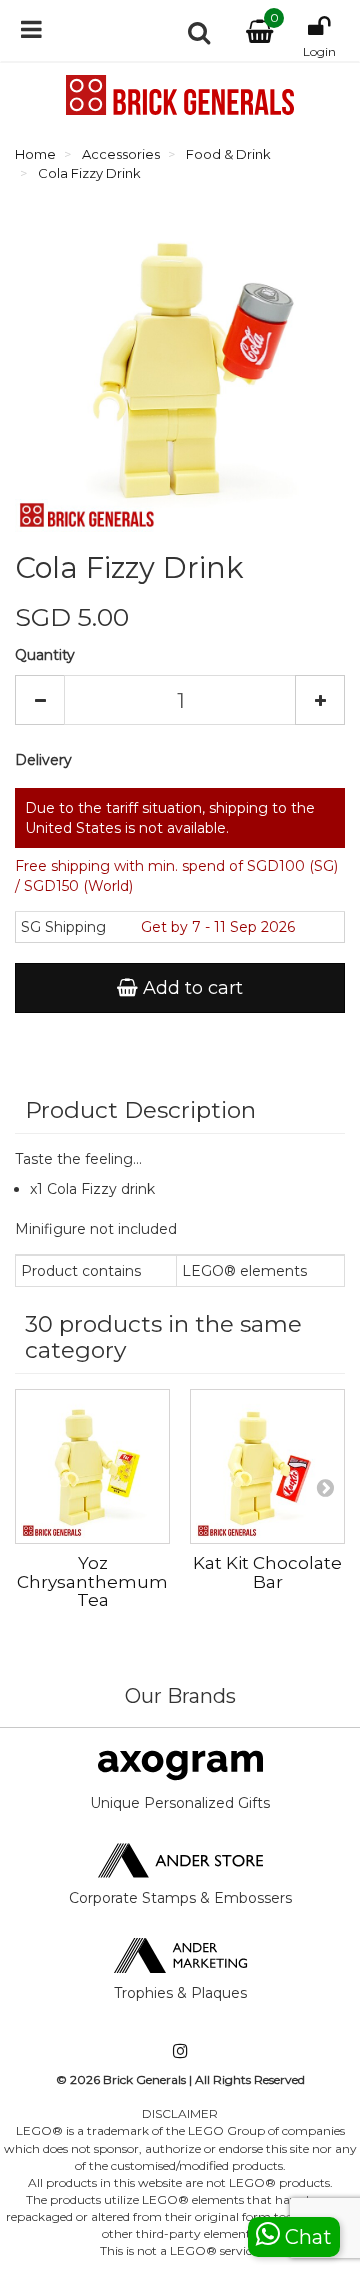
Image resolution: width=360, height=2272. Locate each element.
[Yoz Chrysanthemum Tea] (92, 1466)
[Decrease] (40, 700)
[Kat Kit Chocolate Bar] (267, 1466)
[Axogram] (180, 1764)
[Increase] (320, 700)
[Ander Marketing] (180, 1954)
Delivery (43, 760)
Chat (306, 2237)
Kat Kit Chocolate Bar (267, 1572)
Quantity (45, 655)
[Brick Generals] (180, 95)
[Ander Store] (180, 1859)
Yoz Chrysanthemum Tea (92, 1581)
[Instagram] (180, 2052)
